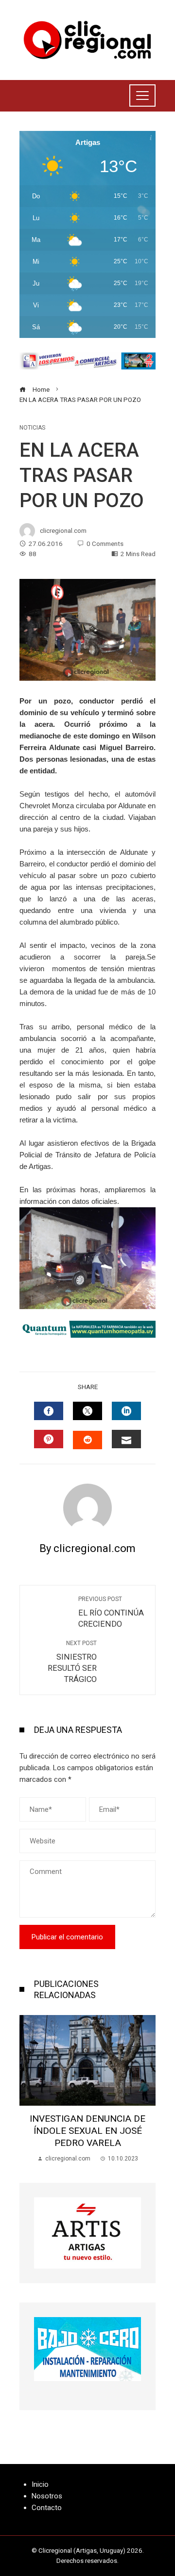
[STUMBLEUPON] (87, 1440)
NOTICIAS (32, 428)
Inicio (40, 2484)
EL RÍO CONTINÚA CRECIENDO (111, 1612)
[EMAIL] (126, 1439)
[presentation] (29, 2089)
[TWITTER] (87, 1411)
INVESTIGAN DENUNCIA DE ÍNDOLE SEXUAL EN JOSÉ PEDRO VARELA (87, 2131)
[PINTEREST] (49, 1439)
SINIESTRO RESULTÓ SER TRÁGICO (72, 1662)
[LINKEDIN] (126, 1411)
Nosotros (47, 2496)
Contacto (47, 2508)
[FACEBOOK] (49, 1411)
